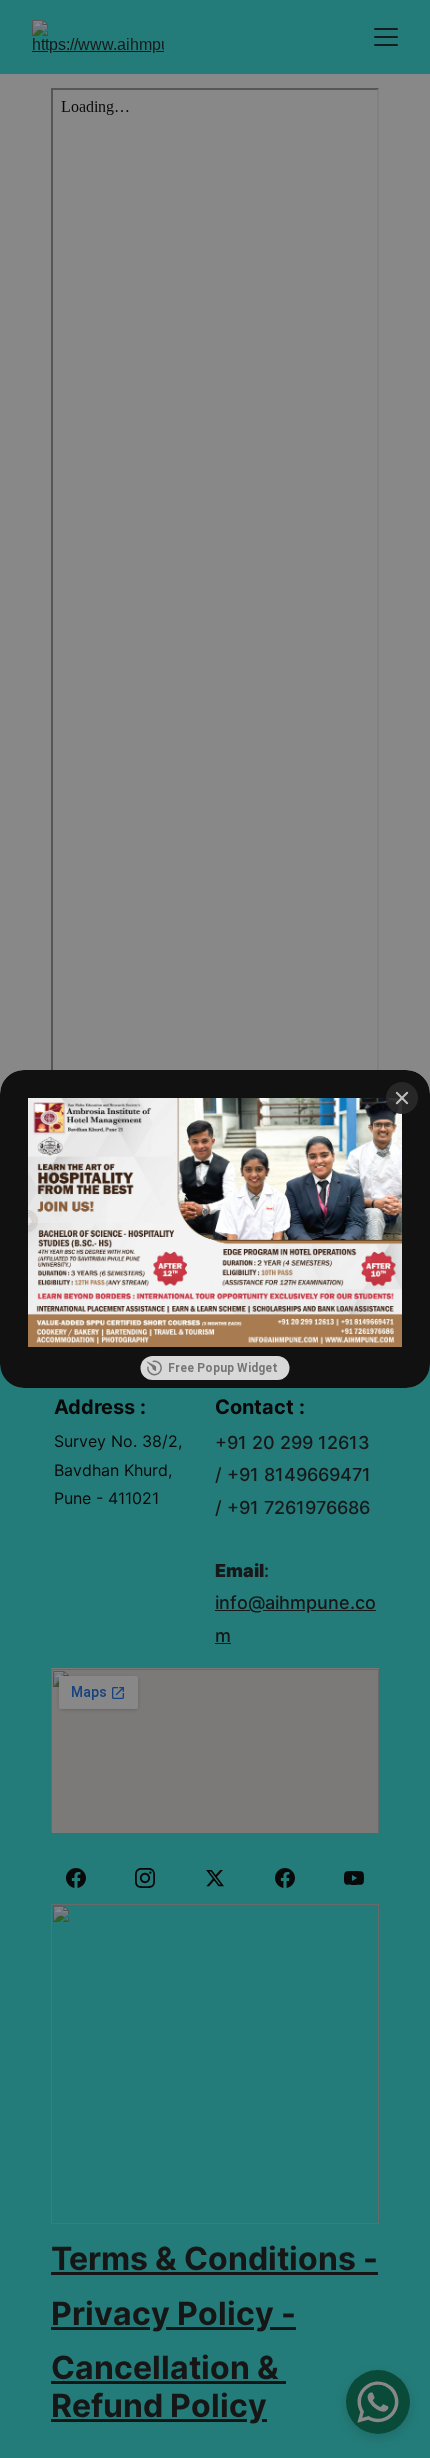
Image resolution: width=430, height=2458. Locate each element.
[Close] (402, 1098)
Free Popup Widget (223, 1368)
